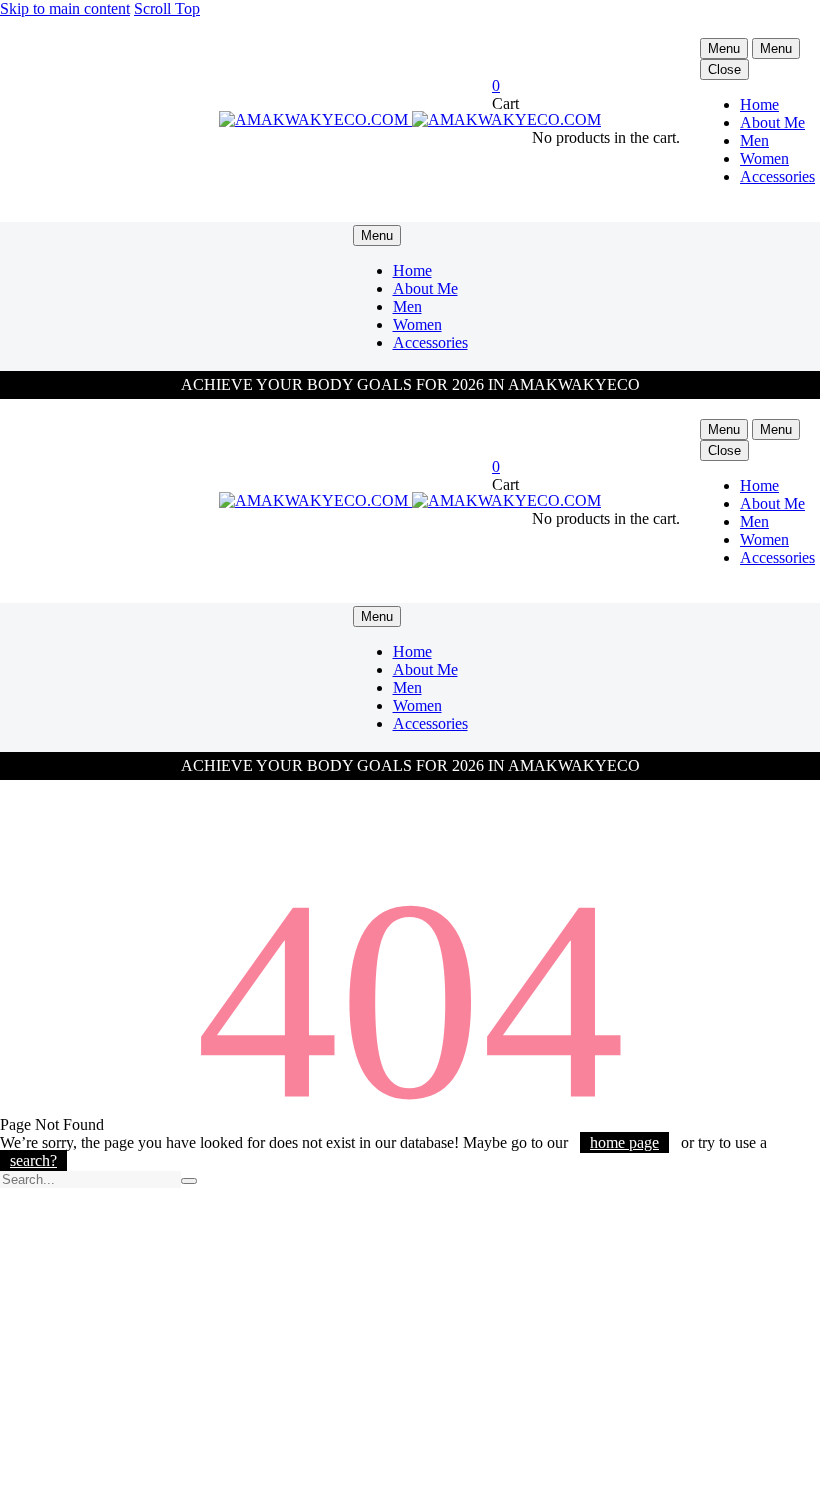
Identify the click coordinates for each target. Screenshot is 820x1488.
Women (764, 158)
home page (624, 1142)
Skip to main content (65, 8)
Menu (724, 48)
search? (33, 1160)
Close (724, 69)
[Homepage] (410, 119)
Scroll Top (167, 8)
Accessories (777, 176)
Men (754, 140)
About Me (772, 122)
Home (759, 104)
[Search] (189, 1181)
